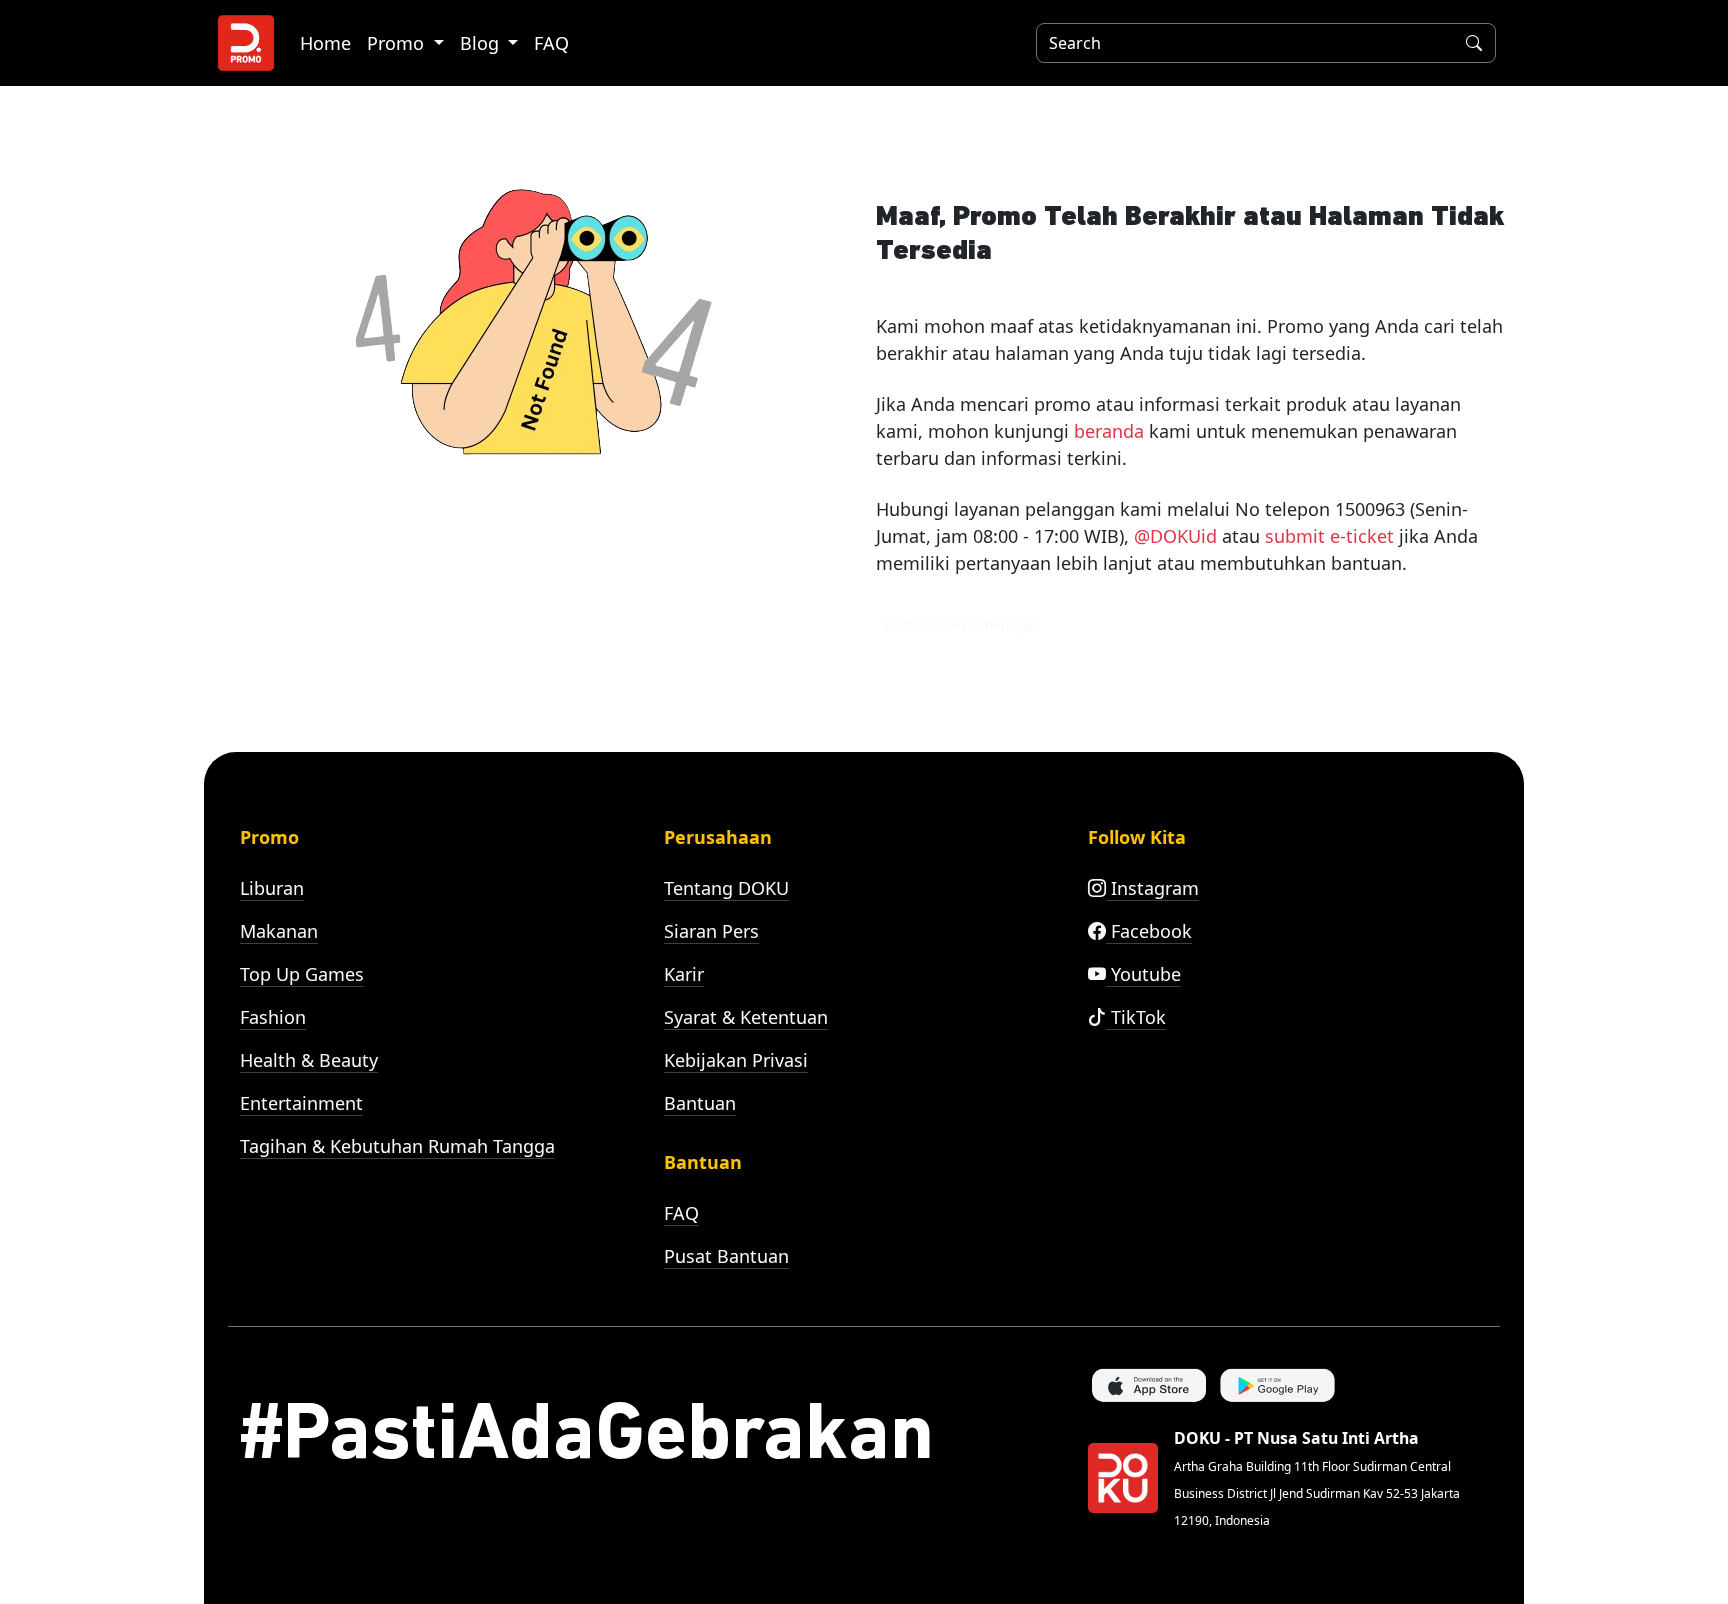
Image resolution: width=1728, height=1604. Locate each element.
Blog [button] (482, 43)
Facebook (1149, 931)
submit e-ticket (1329, 536)
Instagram (1152, 888)
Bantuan (700, 1103)
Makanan (279, 931)
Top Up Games (302, 974)
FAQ (551, 43)
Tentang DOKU (726, 888)
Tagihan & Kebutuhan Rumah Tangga (397, 1146)
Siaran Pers (711, 931)
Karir (684, 974)
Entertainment (301, 1103)
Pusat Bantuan (726, 1256)
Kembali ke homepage (960, 624)
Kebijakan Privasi (736, 1060)
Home (325, 43)
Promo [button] (398, 43)
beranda (1109, 431)
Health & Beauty (309, 1060)
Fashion (273, 1017)
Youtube (1143, 974)
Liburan (272, 888)
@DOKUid (1175, 536)
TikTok (1136, 1017)
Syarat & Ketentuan (746, 1017)
